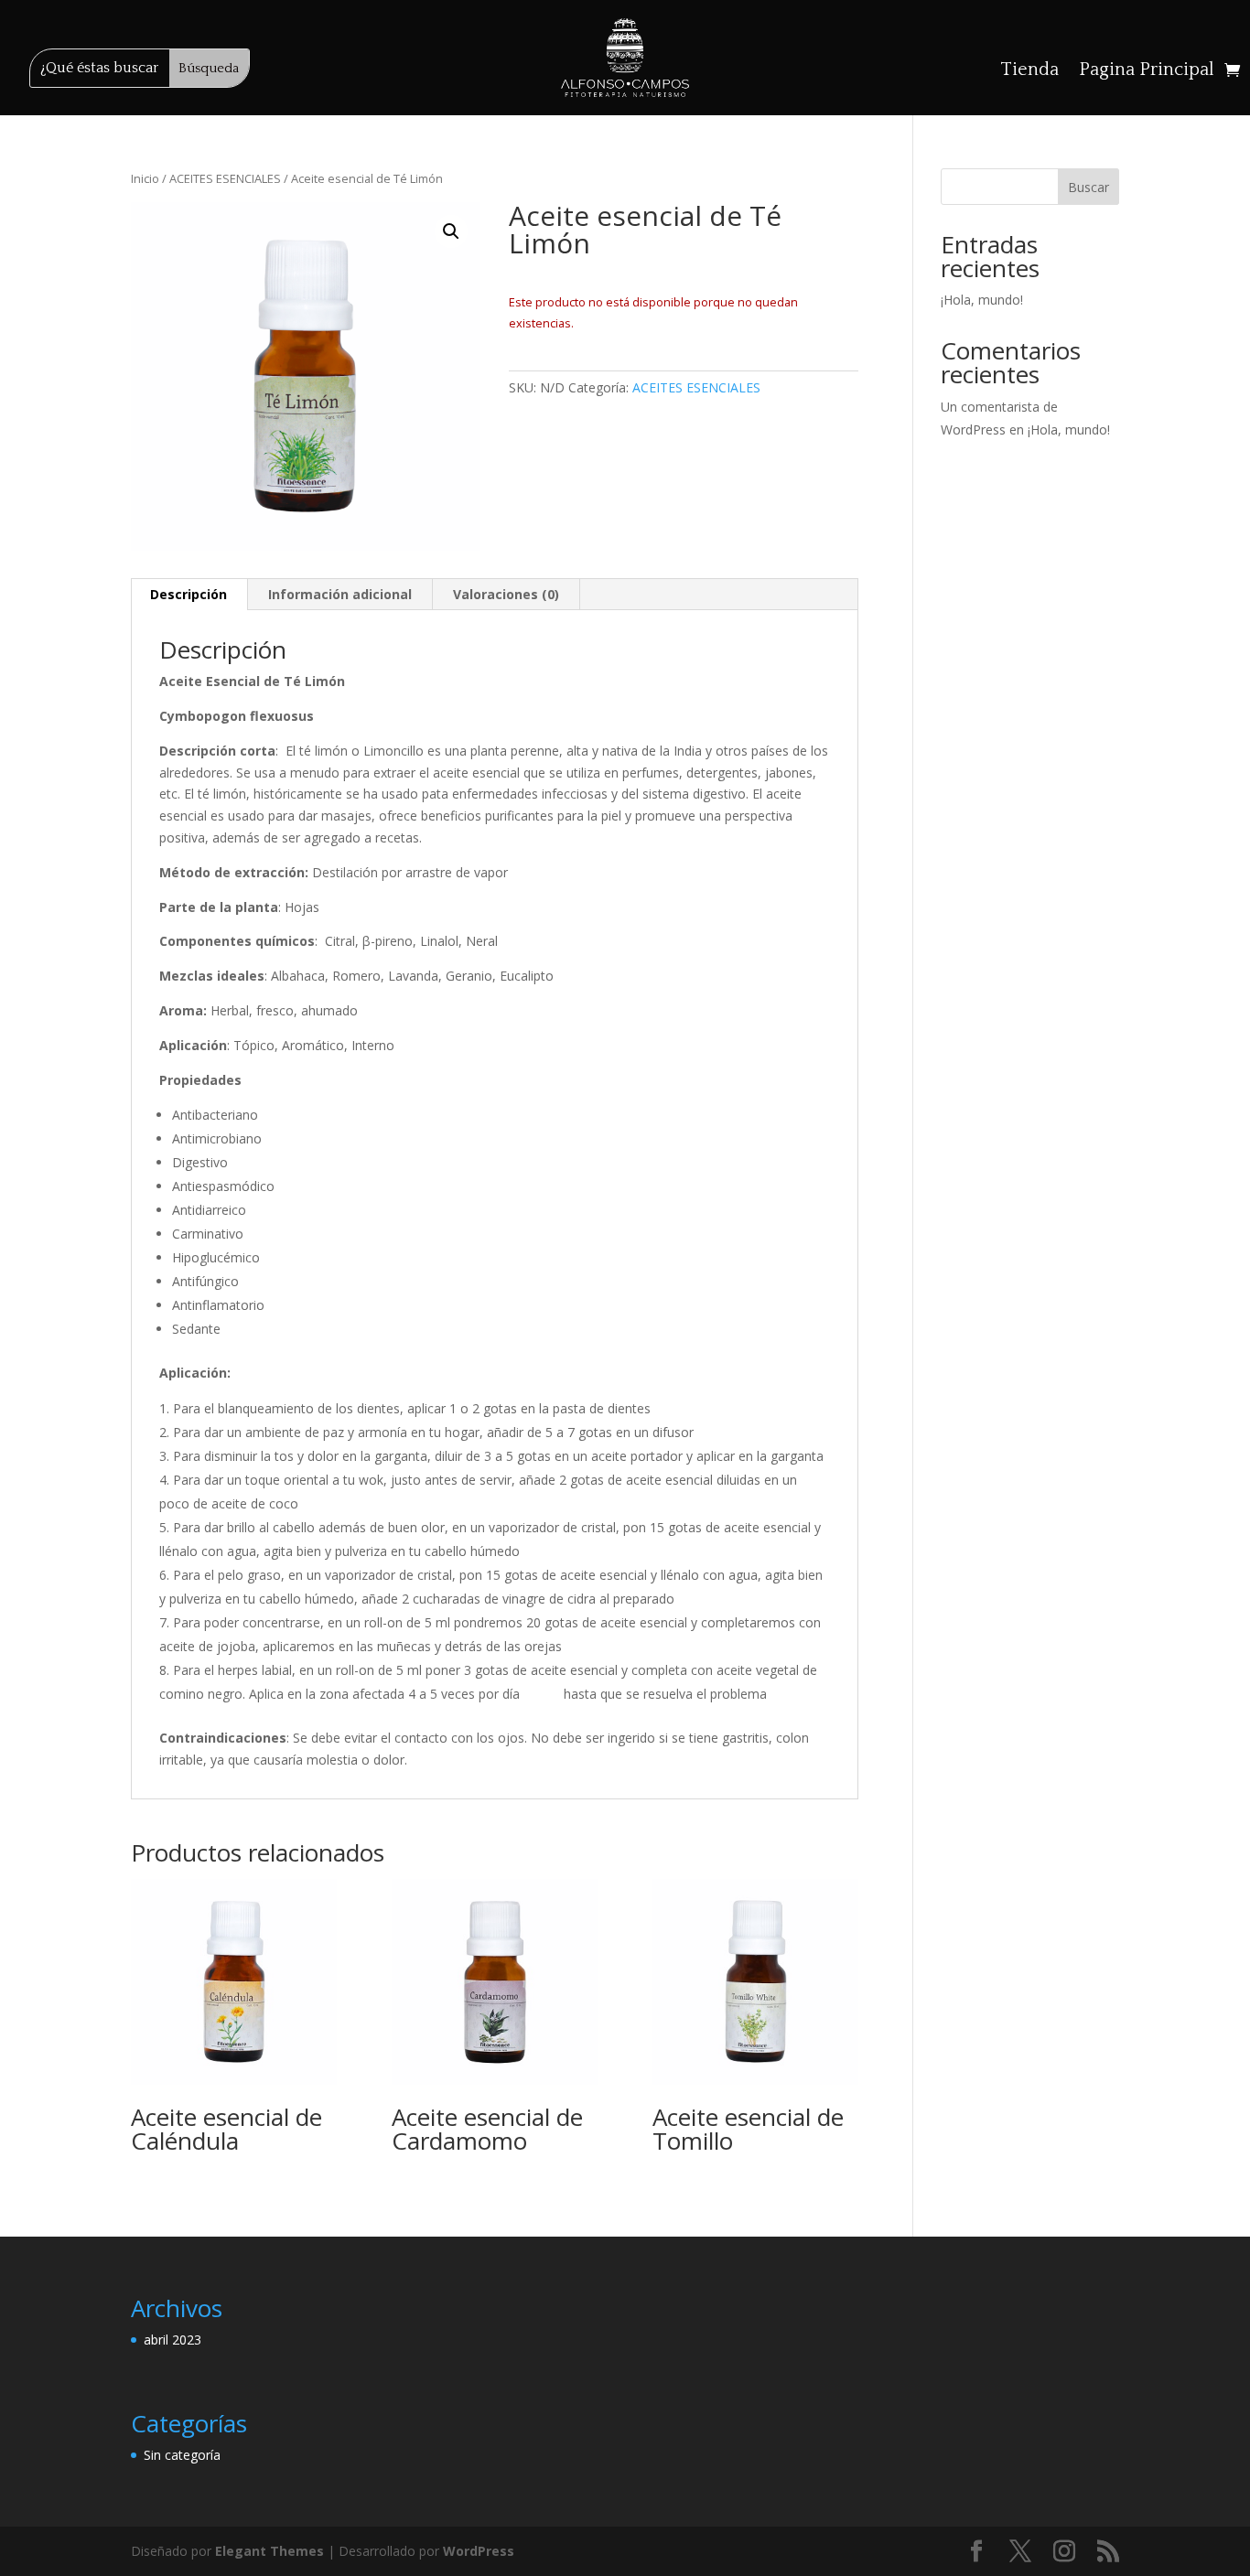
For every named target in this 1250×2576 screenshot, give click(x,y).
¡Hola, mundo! (982, 300)
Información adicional (340, 594)
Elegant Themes (269, 2551)
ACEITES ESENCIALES (225, 178)
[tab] (189, 595)
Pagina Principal (1147, 71)
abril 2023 (172, 2340)
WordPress (479, 2551)
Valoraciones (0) (506, 594)
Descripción (189, 594)
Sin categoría (182, 2455)
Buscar (1088, 187)
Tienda (1029, 71)
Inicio (145, 178)
